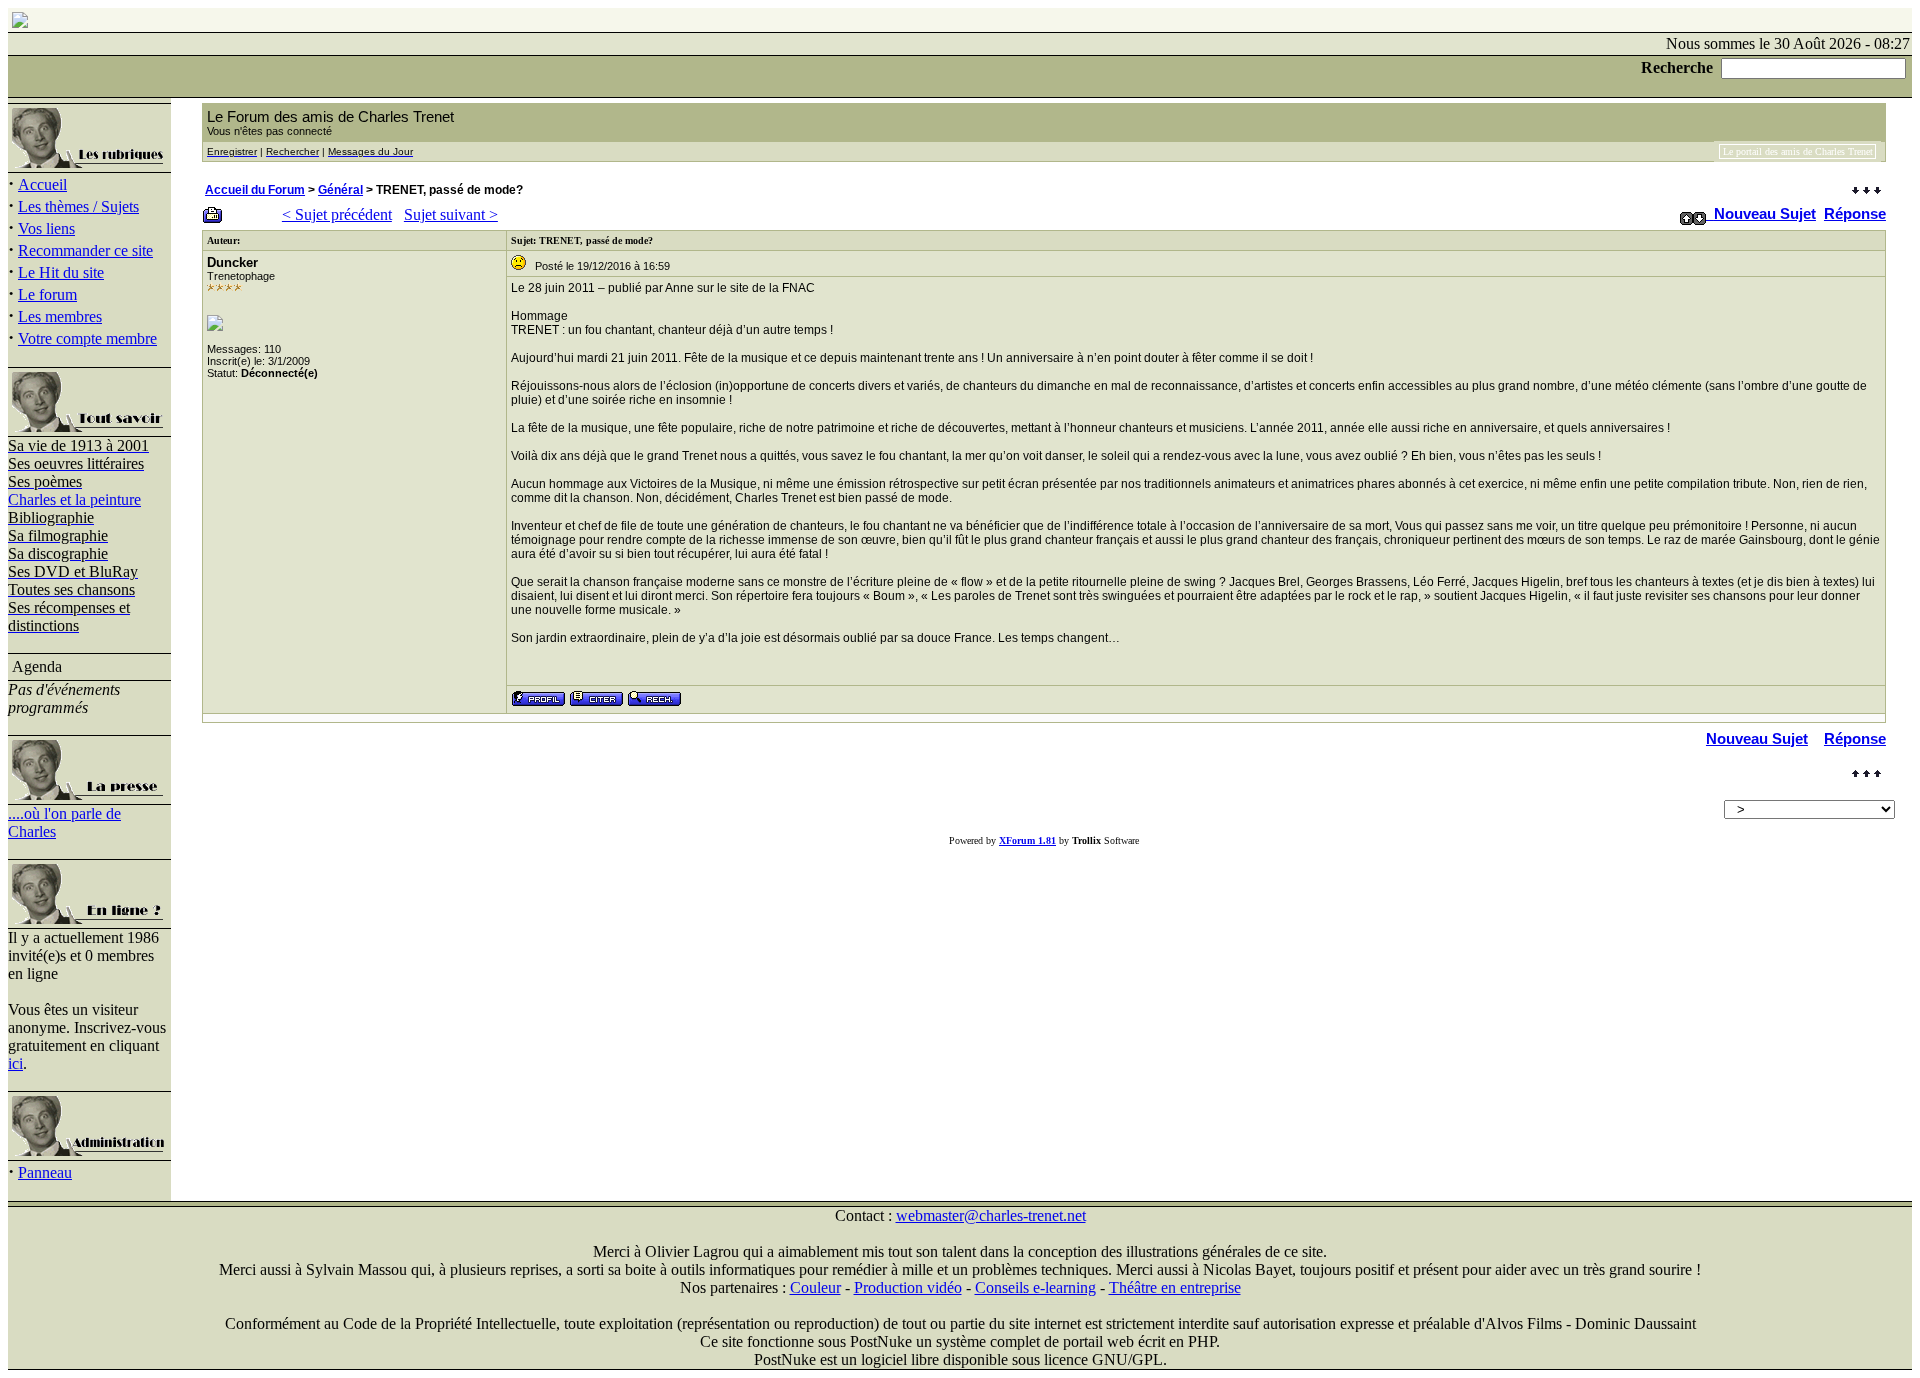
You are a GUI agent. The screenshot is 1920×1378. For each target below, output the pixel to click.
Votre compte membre (87, 338)
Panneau (45, 1172)
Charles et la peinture (74, 499)
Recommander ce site (85, 250)
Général (340, 190)
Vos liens (46, 228)
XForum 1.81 (1027, 840)
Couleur (815, 1287)
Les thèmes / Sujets (78, 206)
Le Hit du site (61, 272)
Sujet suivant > (451, 214)
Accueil (42, 184)
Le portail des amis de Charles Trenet (1798, 151)
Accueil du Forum (255, 190)
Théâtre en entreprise (1175, 1287)
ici (15, 1063)
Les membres (60, 316)
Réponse (1855, 213)
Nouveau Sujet (1765, 213)
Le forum (47, 294)
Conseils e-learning (1035, 1287)
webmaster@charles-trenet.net (991, 1215)
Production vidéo (908, 1287)
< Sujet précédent (337, 214)
